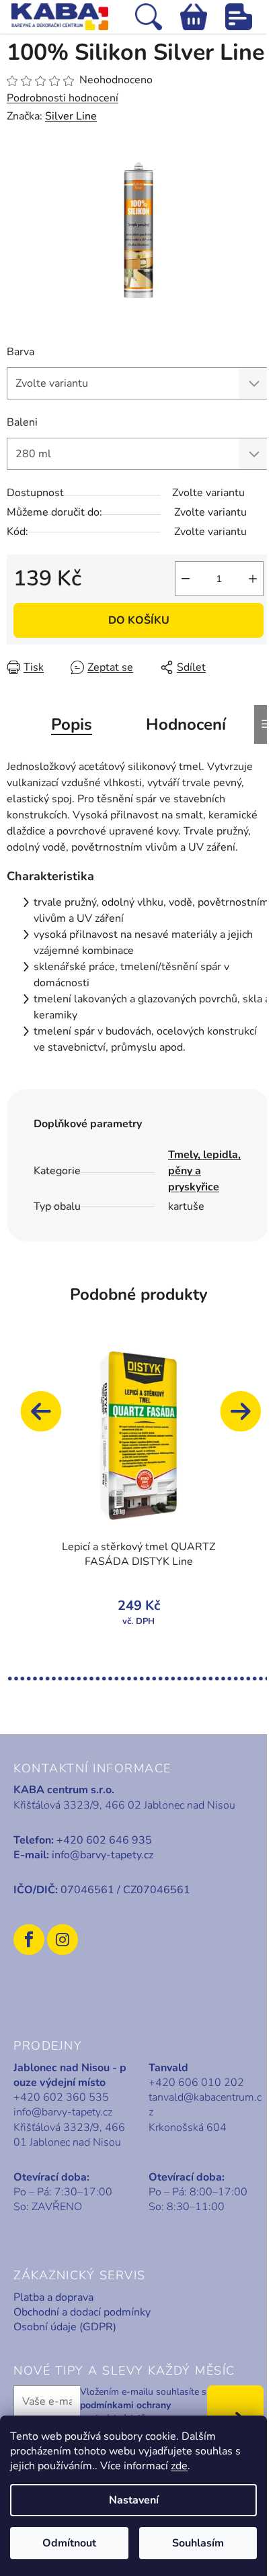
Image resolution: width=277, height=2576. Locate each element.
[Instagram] (63, 1940)
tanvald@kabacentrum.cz (205, 2105)
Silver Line (71, 116)
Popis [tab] (72, 724)
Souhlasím (198, 2543)
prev (47, 1418)
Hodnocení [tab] (186, 724)
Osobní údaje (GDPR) (65, 2327)
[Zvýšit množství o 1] (253, 579)
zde (179, 2466)
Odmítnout (69, 2543)
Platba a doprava (53, 2297)
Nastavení (134, 2500)
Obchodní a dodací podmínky (82, 2312)
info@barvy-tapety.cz (103, 1855)
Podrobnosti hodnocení (63, 98)
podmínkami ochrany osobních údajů (125, 2412)
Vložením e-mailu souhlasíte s (143, 2405)
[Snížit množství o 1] (186, 579)
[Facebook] (29, 1940)
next (247, 1418)
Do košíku (139, 620)
